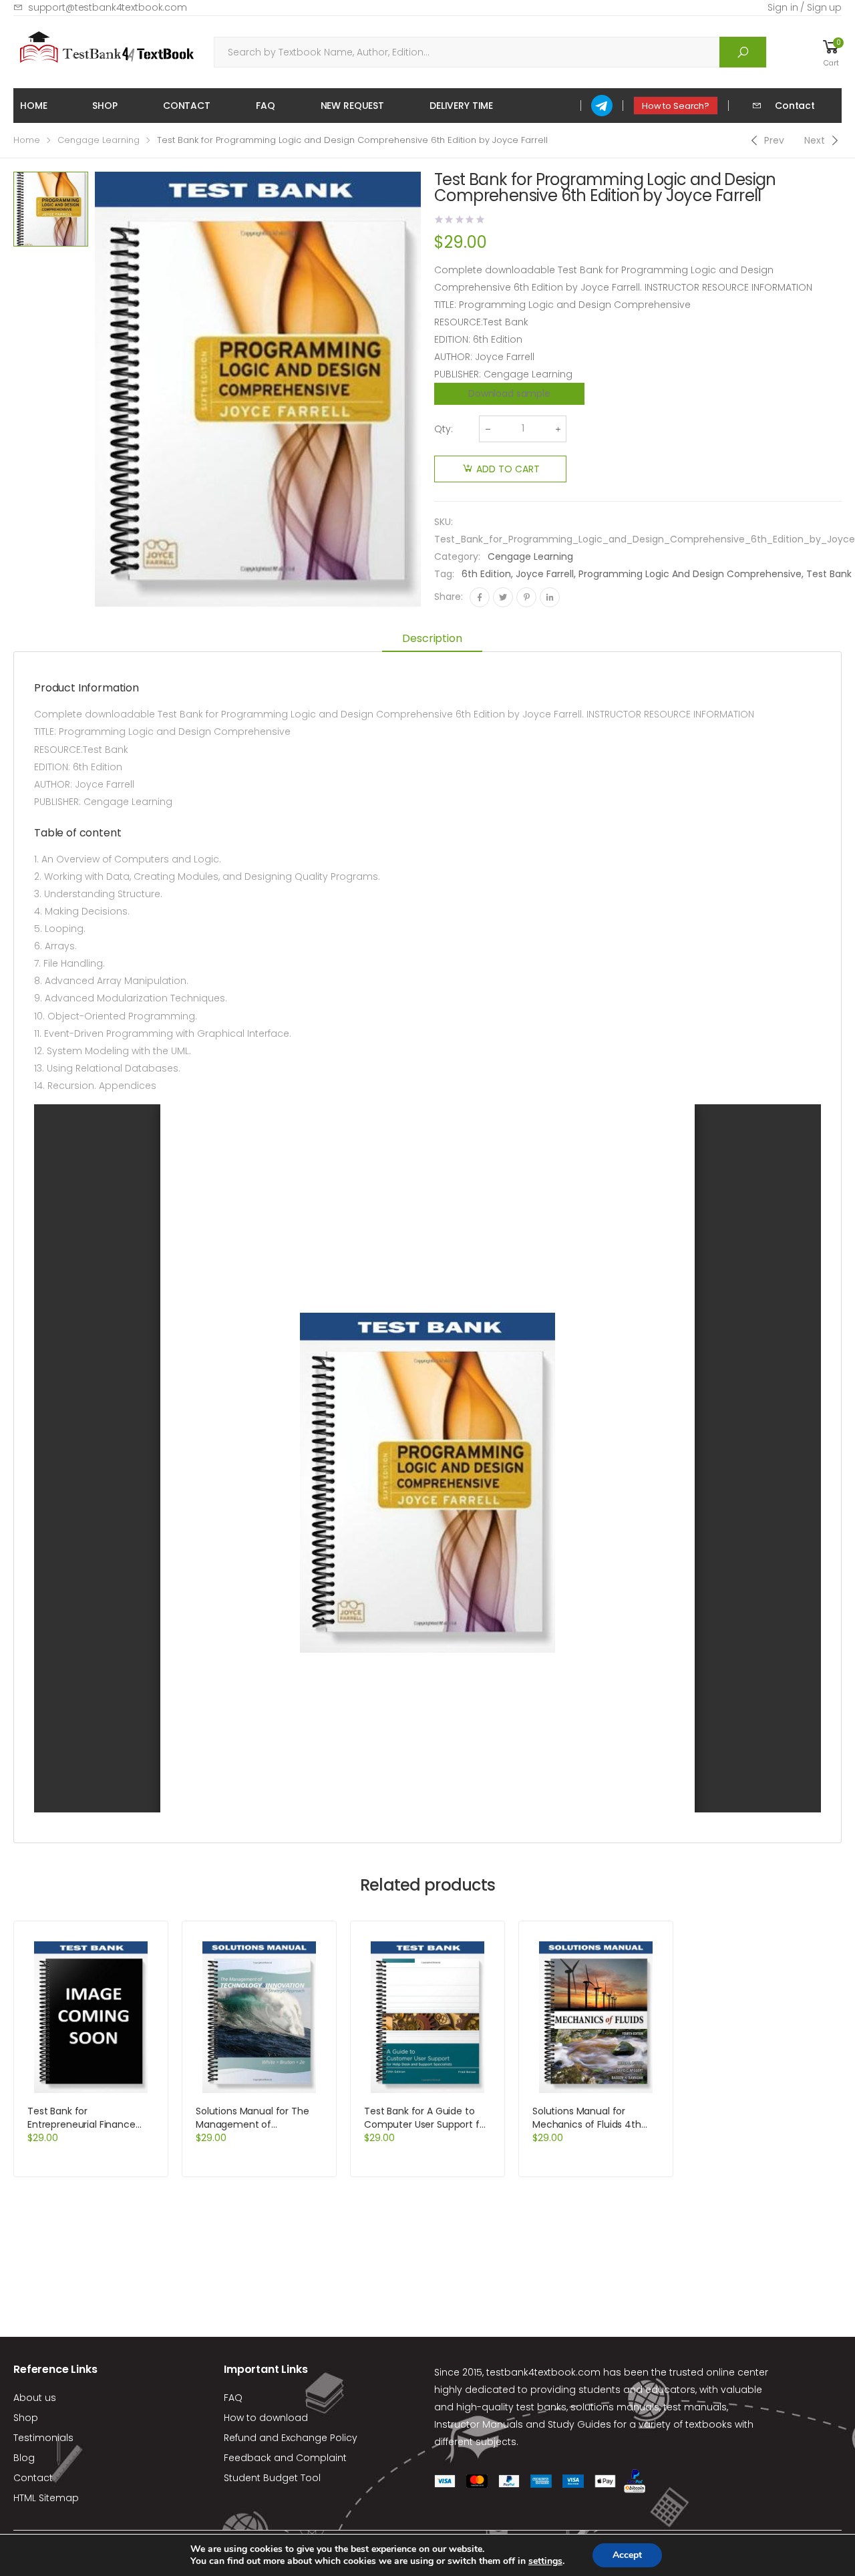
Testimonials (43, 2438)
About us (35, 2398)
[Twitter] (503, 597)
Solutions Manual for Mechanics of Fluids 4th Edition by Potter (587, 2124)
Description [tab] (432, 638)
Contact (187, 106)
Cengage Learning (99, 140)
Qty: (444, 429)
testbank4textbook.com (543, 2372)
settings (545, 2561)
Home (33, 106)
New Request (352, 106)
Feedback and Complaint (285, 2458)
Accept (627, 2555)
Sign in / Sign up (805, 7)
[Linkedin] (550, 597)
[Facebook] (480, 597)
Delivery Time (461, 106)
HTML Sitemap (46, 2498)
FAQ (266, 106)
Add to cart (508, 469)
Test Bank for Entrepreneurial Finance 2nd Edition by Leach (81, 2124)
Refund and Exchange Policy (291, 2438)
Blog (24, 2458)
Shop (105, 106)
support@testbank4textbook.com (108, 7)
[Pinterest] (526, 597)
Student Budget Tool (272, 2478)
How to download (266, 2418)
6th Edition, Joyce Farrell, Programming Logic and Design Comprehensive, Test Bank (657, 574)
